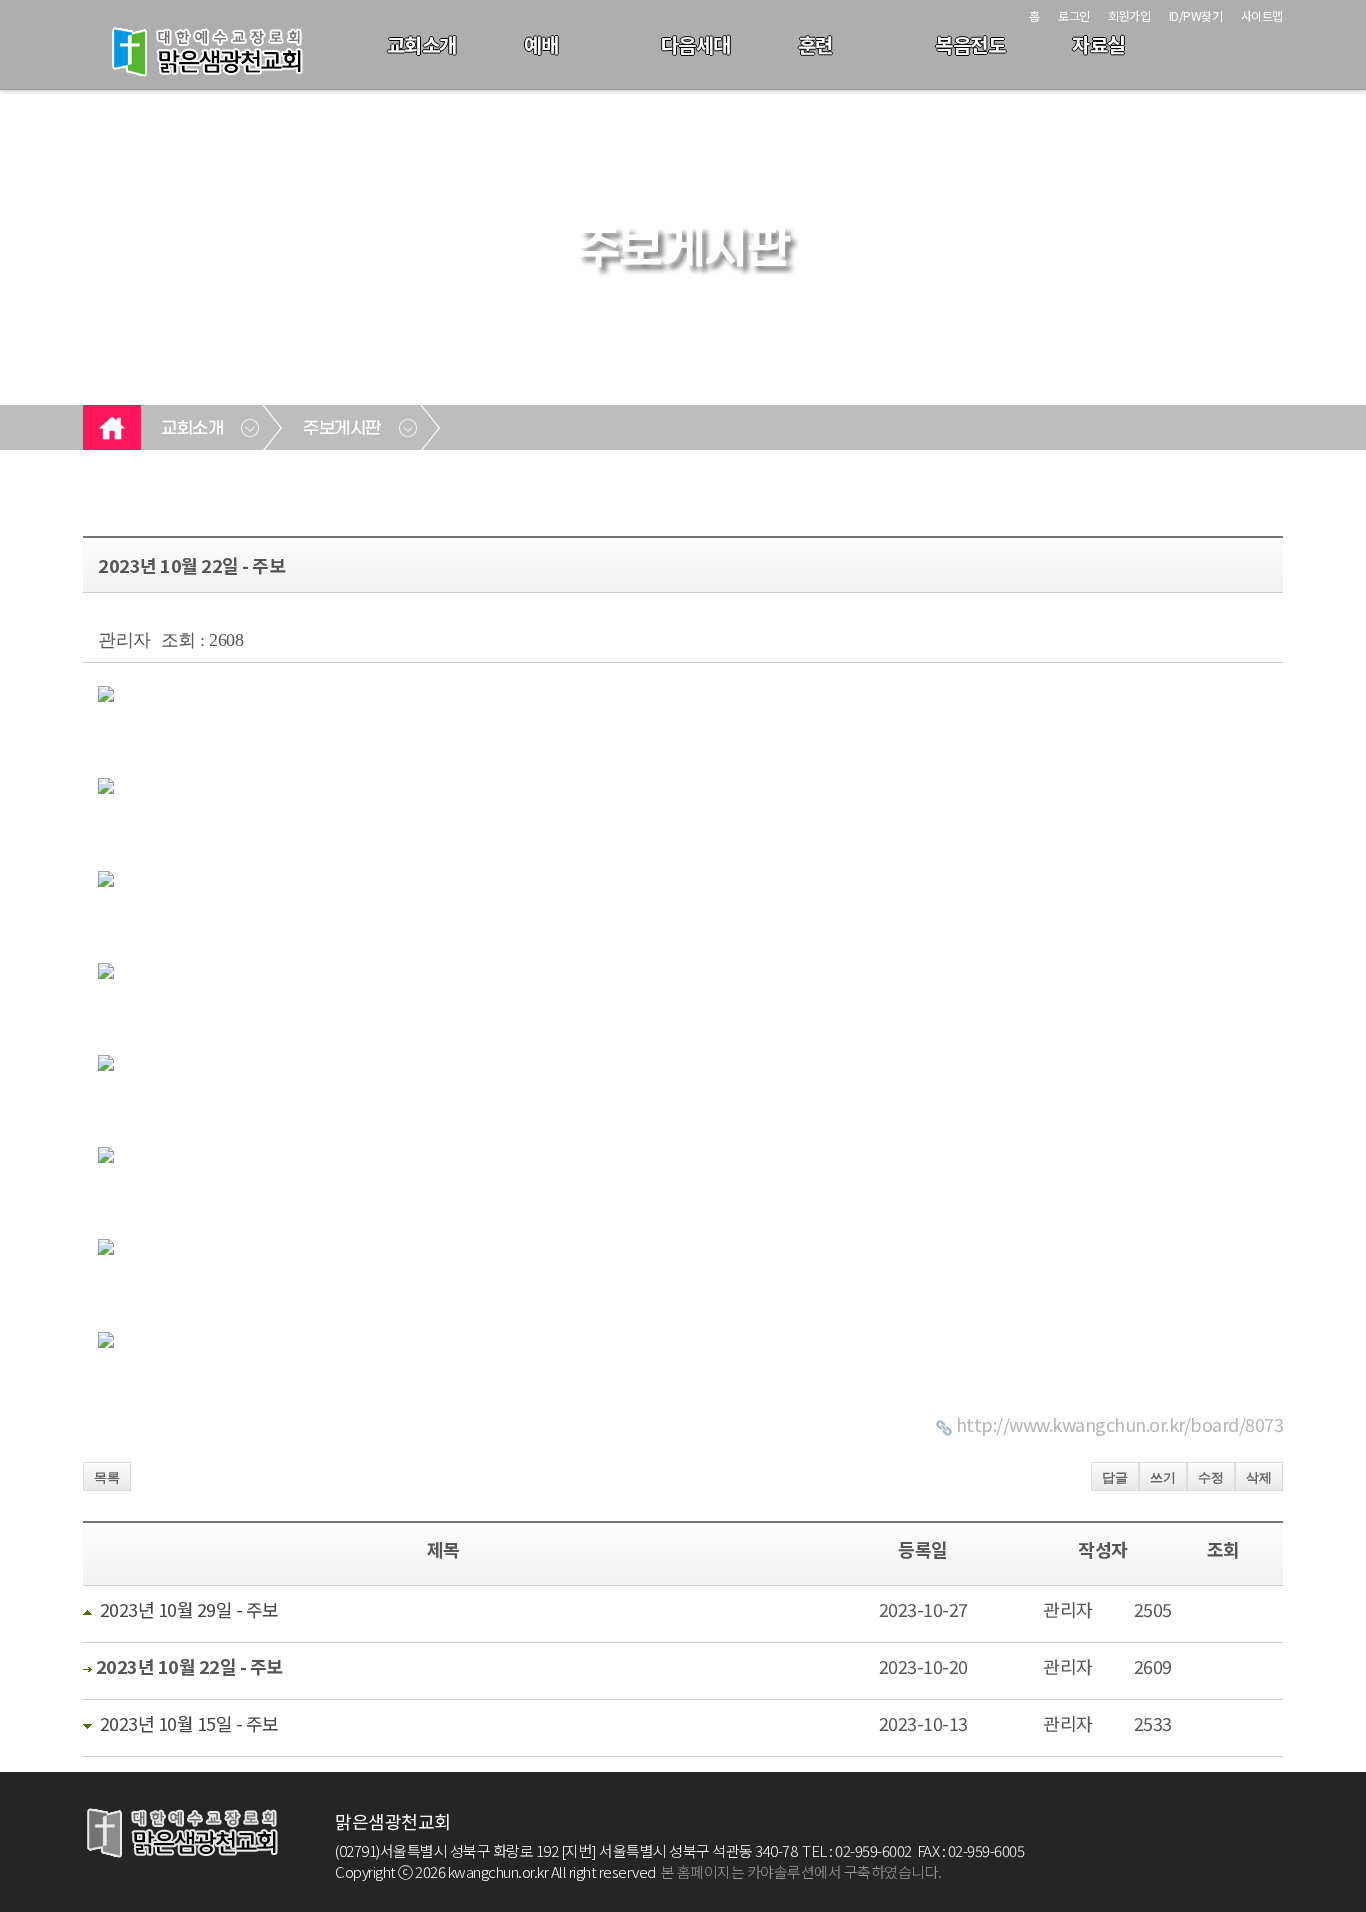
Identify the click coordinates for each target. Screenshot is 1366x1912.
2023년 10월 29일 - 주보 (189, 1609)
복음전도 (970, 44)
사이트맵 (1262, 15)
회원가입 (1129, 15)
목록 (107, 1477)
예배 (541, 44)
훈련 (815, 44)
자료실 (1098, 44)
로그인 (1074, 15)
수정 (1211, 1477)
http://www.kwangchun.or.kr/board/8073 (1120, 1424)
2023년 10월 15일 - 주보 (189, 1723)
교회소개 (422, 44)
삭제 (1259, 1477)
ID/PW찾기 (1196, 15)
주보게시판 (342, 429)
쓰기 (1163, 1477)
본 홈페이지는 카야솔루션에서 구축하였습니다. (801, 1871)
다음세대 (696, 44)
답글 (1115, 1477)
